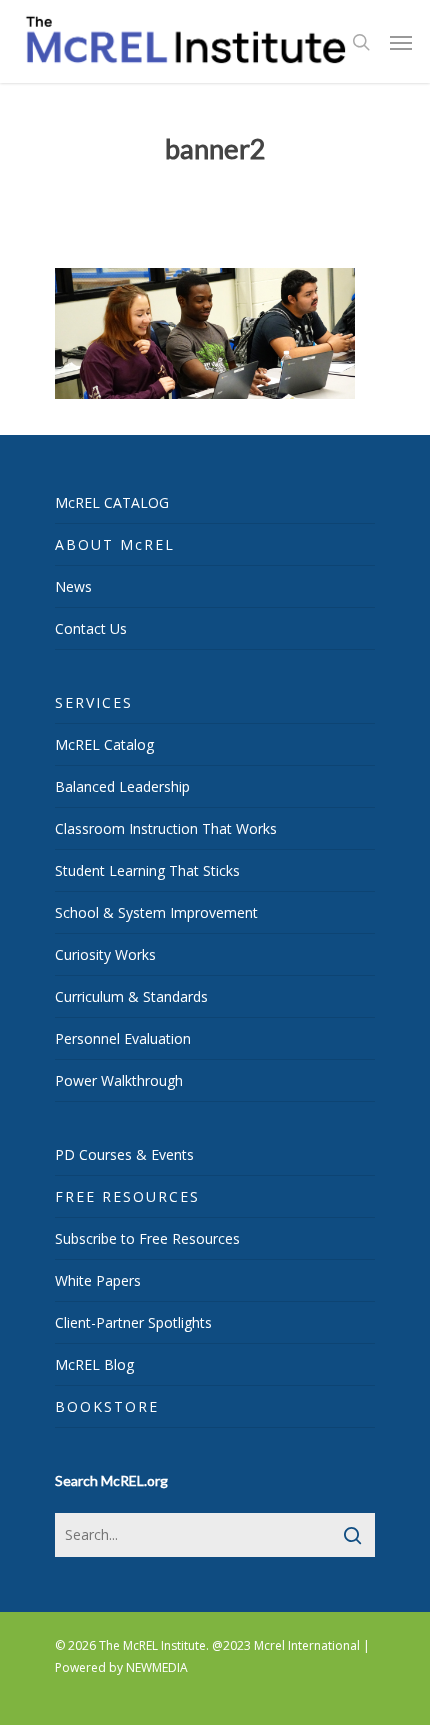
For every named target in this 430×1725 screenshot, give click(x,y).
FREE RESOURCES (127, 1196)
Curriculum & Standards (131, 996)
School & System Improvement (156, 912)
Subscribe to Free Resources (147, 1238)
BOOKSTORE (107, 1406)
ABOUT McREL (115, 544)
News (73, 586)
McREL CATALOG (112, 502)
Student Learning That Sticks (147, 870)
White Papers (98, 1280)
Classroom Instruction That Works (166, 828)
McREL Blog (94, 1364)
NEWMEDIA (157, 1667)
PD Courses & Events (124, 1154)
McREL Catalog (104, 744)
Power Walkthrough (119, 1080)
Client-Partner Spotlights (133, 1322)
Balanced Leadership (122, 786)
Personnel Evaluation (123, 1038)
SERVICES (94, 702)
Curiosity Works (105, 954)
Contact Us (91, 628)
